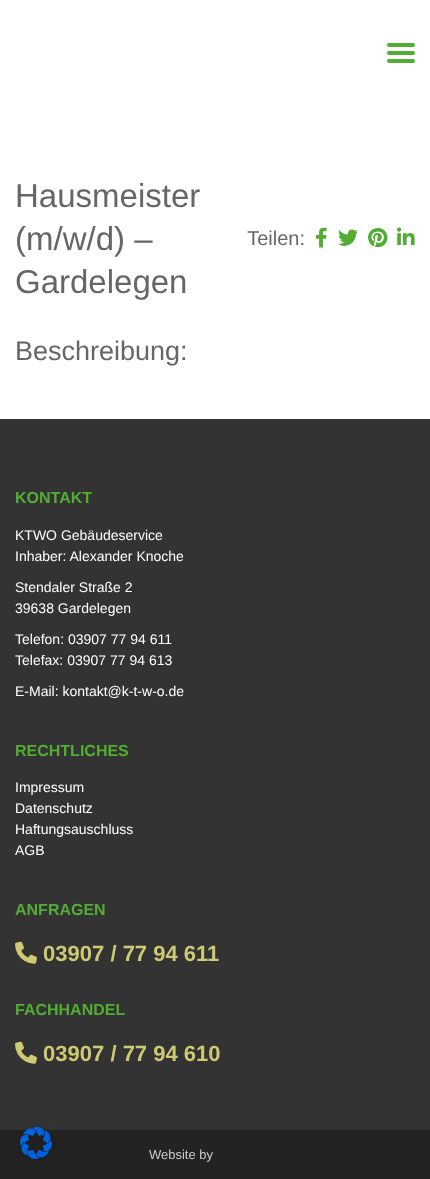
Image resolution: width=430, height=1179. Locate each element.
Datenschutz (54, 808)
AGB (30, 850)
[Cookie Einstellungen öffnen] (36, 1154)
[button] (321, 239)
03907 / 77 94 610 (129, 1053)
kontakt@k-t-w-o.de (123, 691)
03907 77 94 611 (120, 639)
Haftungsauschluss (74, 829)
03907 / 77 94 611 (128, 953)
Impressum (49, 787)
